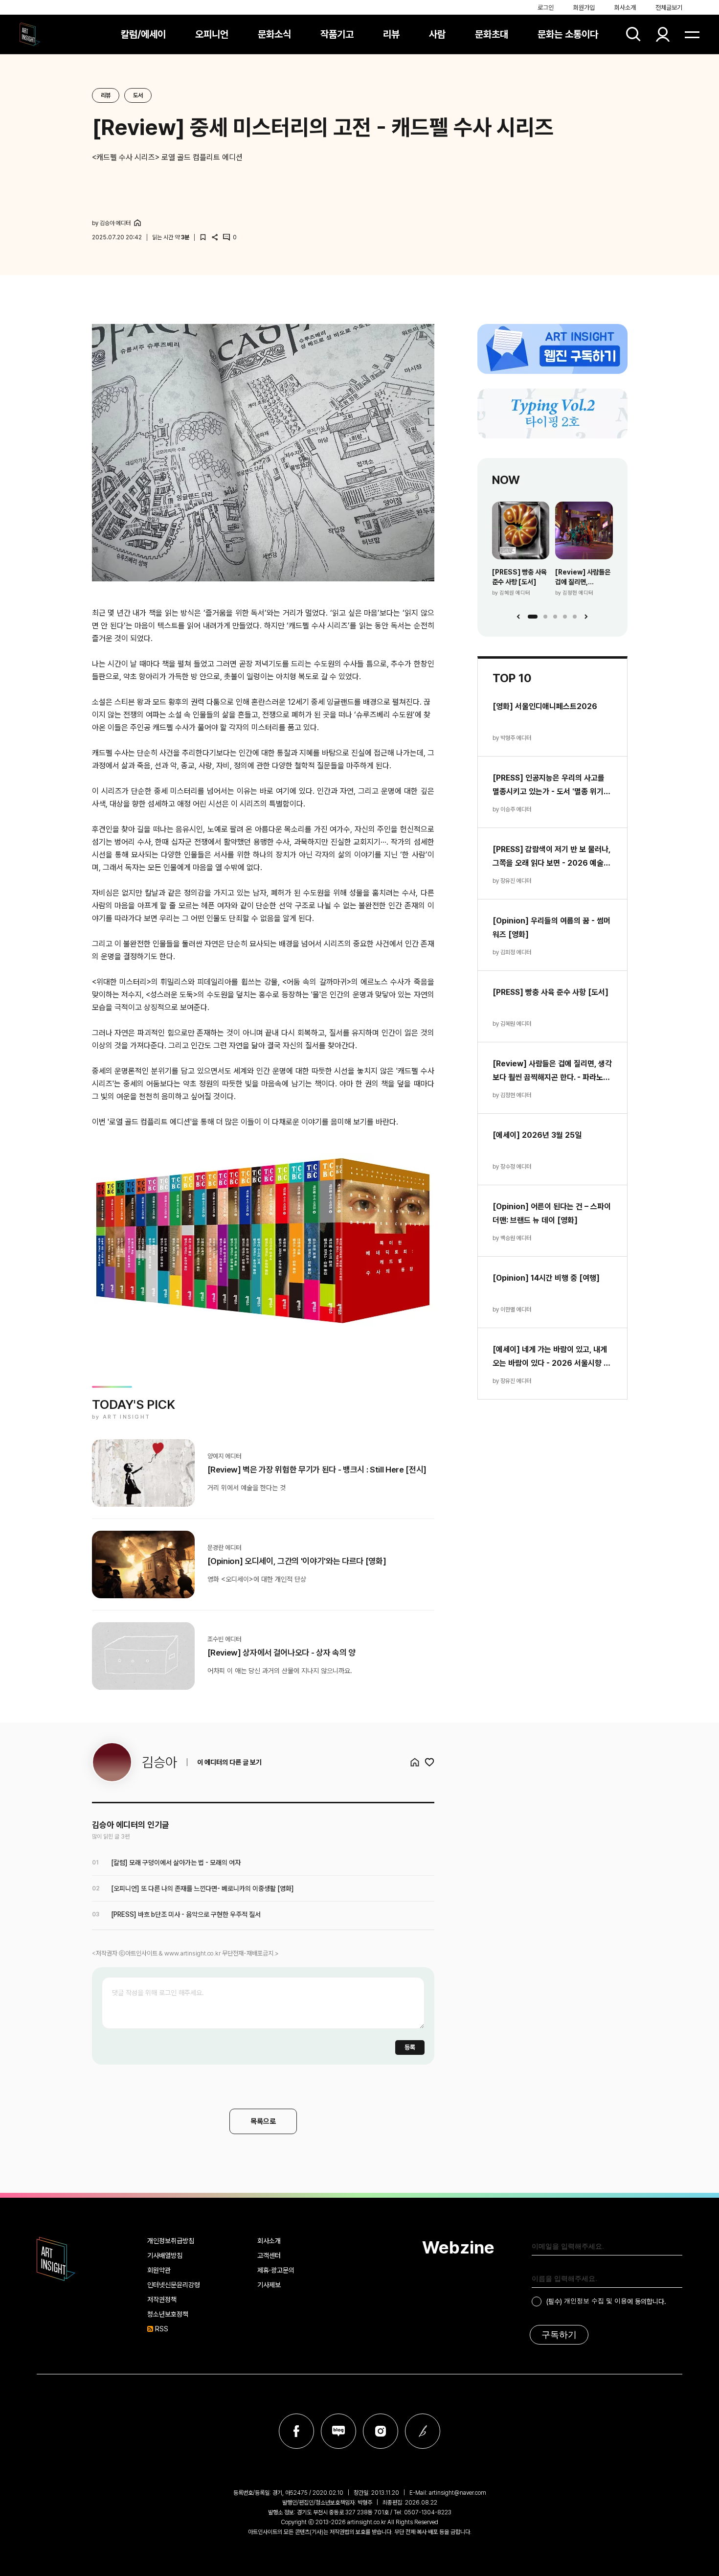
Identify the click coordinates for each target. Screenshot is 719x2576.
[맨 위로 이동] (685, 2542)
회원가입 (584, 8)
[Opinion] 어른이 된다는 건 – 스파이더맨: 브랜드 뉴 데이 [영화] (552, 1213)
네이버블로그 (338, 2431)
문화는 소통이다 (568, 34)
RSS (162, 2329)
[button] (533, 617)
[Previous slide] (518, 617)
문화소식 (274, 34)
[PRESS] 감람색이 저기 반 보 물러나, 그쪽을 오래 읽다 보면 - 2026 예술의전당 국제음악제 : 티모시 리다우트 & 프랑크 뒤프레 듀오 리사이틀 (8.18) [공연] (551, 857)
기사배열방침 (165, 2255)
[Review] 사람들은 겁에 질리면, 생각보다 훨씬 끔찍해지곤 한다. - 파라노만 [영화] (583, 577)
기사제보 (269, 2285)
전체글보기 (669, 8)
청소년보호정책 (168, 2314)
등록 (410, 2047)
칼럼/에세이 (143, 34)
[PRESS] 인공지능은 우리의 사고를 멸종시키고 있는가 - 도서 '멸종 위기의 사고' (551, 786)
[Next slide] (586, 617)
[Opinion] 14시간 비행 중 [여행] (546, 1278)
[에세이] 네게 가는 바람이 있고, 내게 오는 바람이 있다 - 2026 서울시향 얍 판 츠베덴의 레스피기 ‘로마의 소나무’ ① (551, 1357)
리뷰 (391, 34)
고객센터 (269, 2255)
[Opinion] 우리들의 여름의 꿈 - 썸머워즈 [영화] (551, 928)
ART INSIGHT (56, 2259)
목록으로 (263, 2121)
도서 (138, 95)
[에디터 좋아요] (429, 1762)
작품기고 (337, 34)
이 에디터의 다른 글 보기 (229, 1762)
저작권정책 (162, 2300)
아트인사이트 (30, 34)
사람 (437, 34)
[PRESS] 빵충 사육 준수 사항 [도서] (519, 577)
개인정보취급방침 (171, 2241)
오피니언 (212, 34)
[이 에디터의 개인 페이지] (137, 223)
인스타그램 (381, 2431)
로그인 (546, 8)
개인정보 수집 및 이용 (595, 2301)
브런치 (423, 2431)
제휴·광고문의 (276, 2270)
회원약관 (159, 2270)
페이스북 (296, 2431)
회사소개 (625, 8)
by (111, 223)
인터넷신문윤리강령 (174, 2285)
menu (692, 34)
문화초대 (492, 34)
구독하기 (559, 2335)
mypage (663, 34)
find (633, 34)
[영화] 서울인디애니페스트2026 (545, 706)
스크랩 (203, 237)
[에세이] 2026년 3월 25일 (537, 1135)
